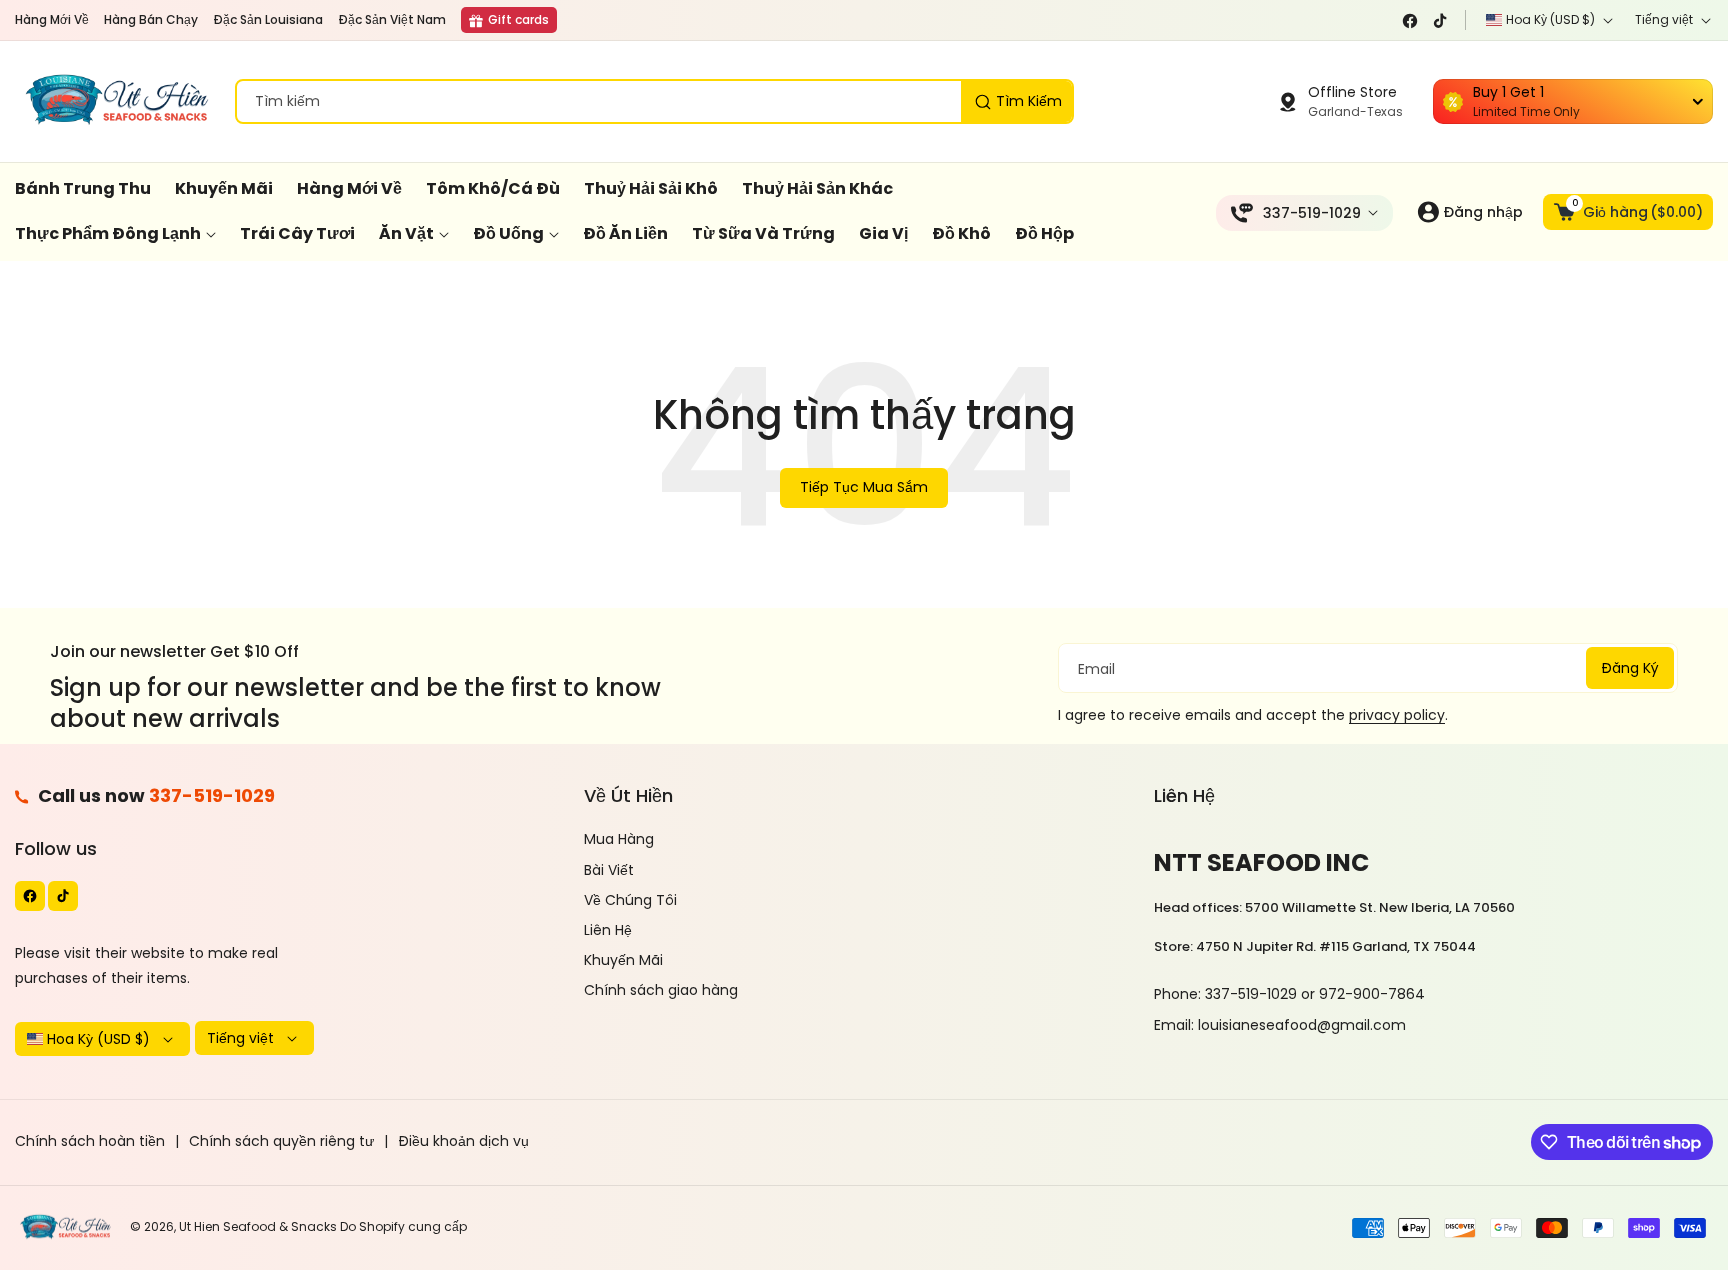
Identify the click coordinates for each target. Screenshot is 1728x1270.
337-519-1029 (212, 795)
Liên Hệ (608, 930)
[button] (1628, 212)
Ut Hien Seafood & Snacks (258, 1226)
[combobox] (654, 101)
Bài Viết (609, 870)
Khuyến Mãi (623, 960)
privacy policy (1397, 715)
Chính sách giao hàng (661, 990)
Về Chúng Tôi (630, 900)
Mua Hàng (619, 839)
